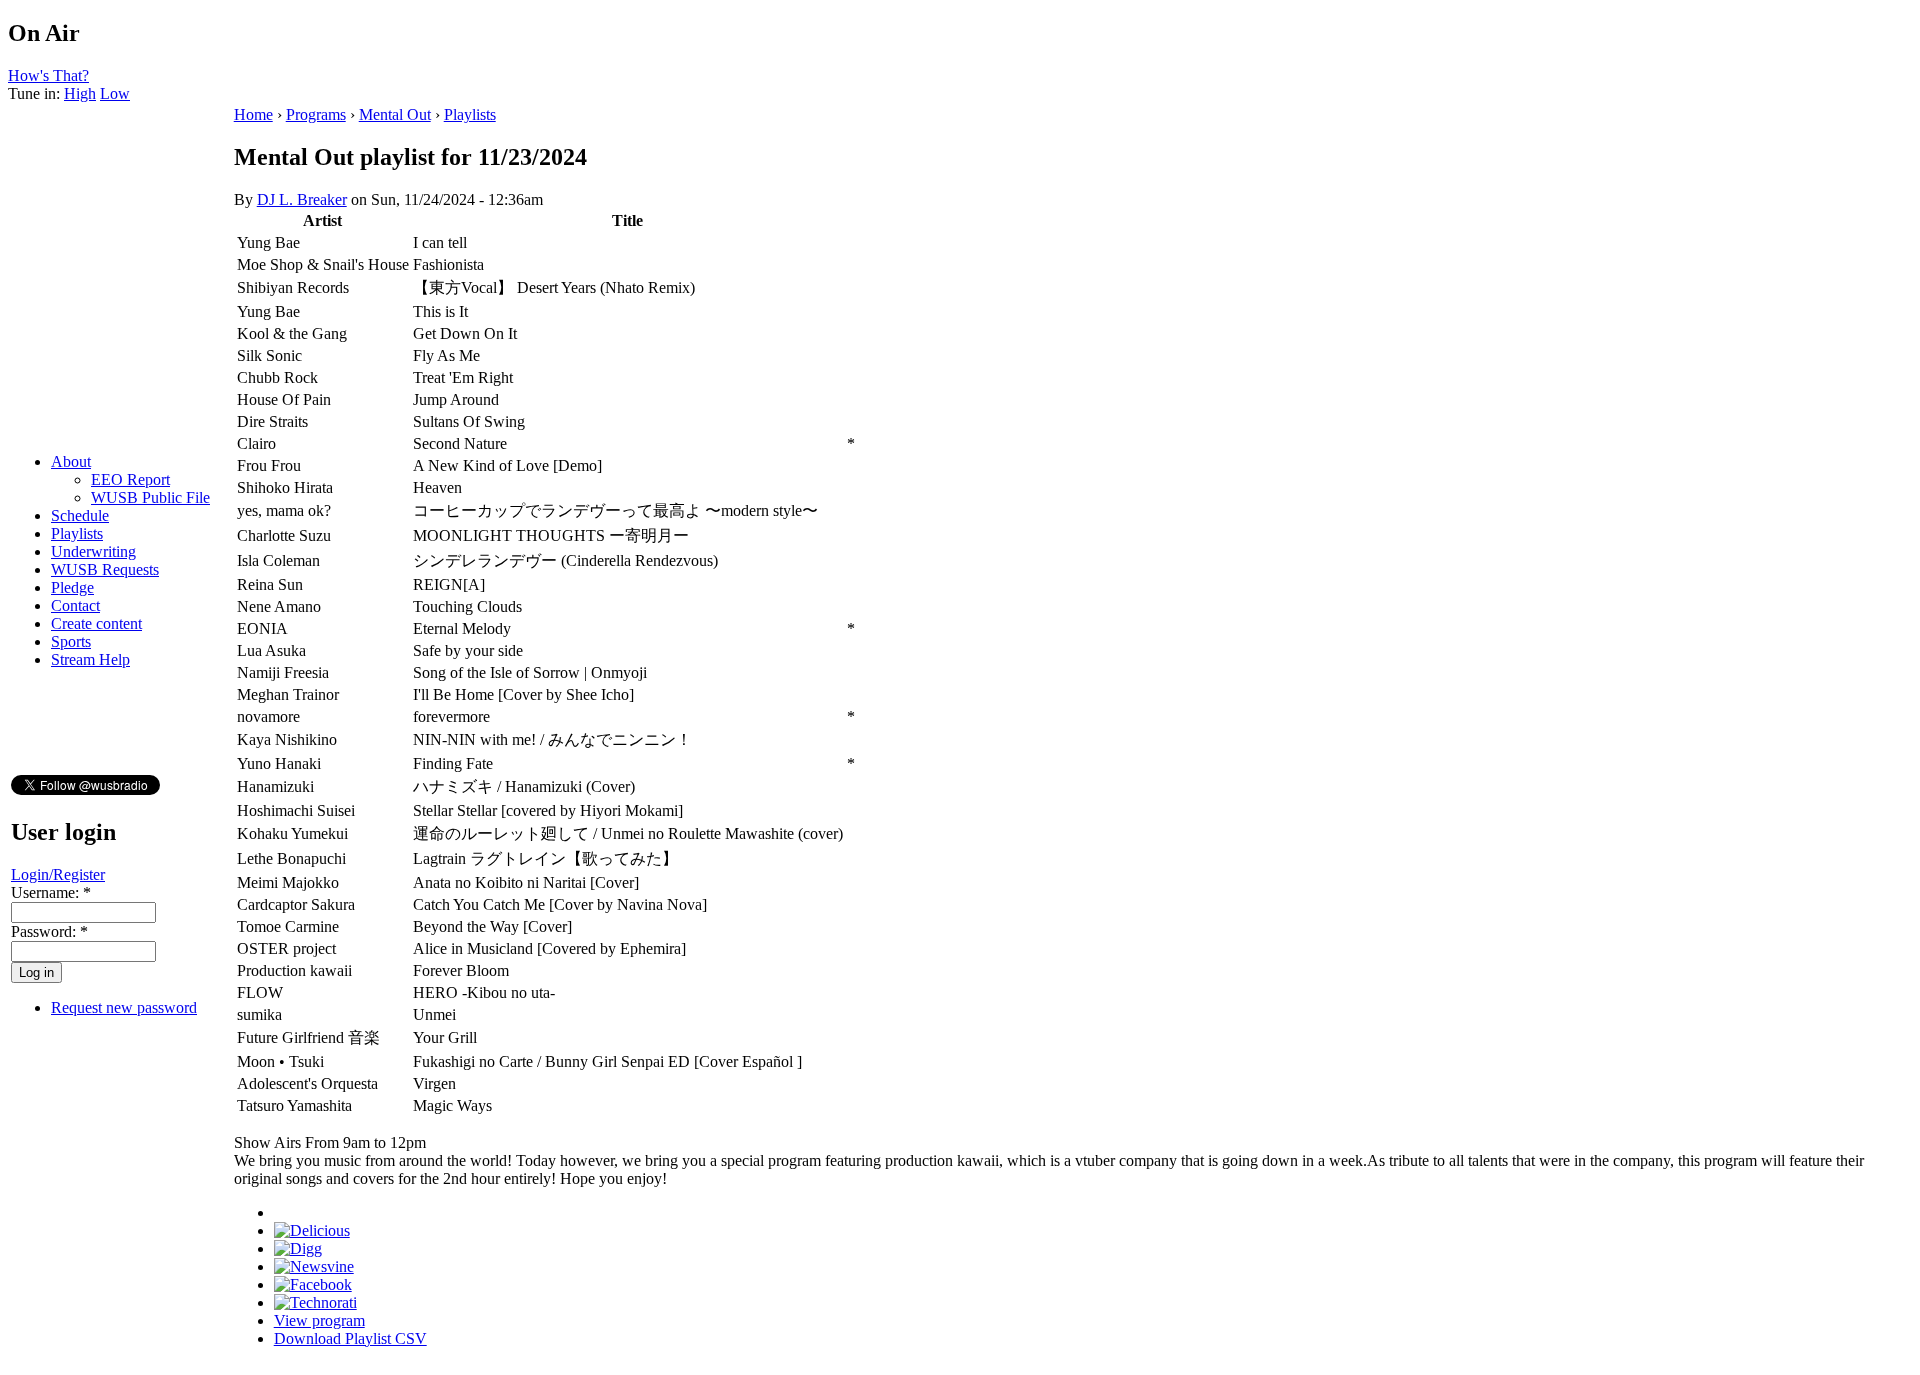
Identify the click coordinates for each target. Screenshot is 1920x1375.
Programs (316, 114)
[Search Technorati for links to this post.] (315, 1302)
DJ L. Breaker (302, 199)
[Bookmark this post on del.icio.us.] (312, 1230)
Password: (49, 931)
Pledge (72, 587)
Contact (75, 605)
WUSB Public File (150, 497)
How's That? (48, 75)
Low (115, 93)
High (80, 93)
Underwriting (93, 551)
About (71, 461)
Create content (96, 623)
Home (253, 114)
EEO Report (130, 479)
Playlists (77, 533)
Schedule (80, 515)
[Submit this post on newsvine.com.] (314, 1266)
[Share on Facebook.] (313, 1284)
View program (319, 1320)
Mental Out (395, 114)
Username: (51, 892)
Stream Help (90, 659)
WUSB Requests (105, 569)
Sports (71, 641)
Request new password (124, 1007)
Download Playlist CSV (350, 1338)
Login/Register (58, 874)
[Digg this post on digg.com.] (298, 1248)
